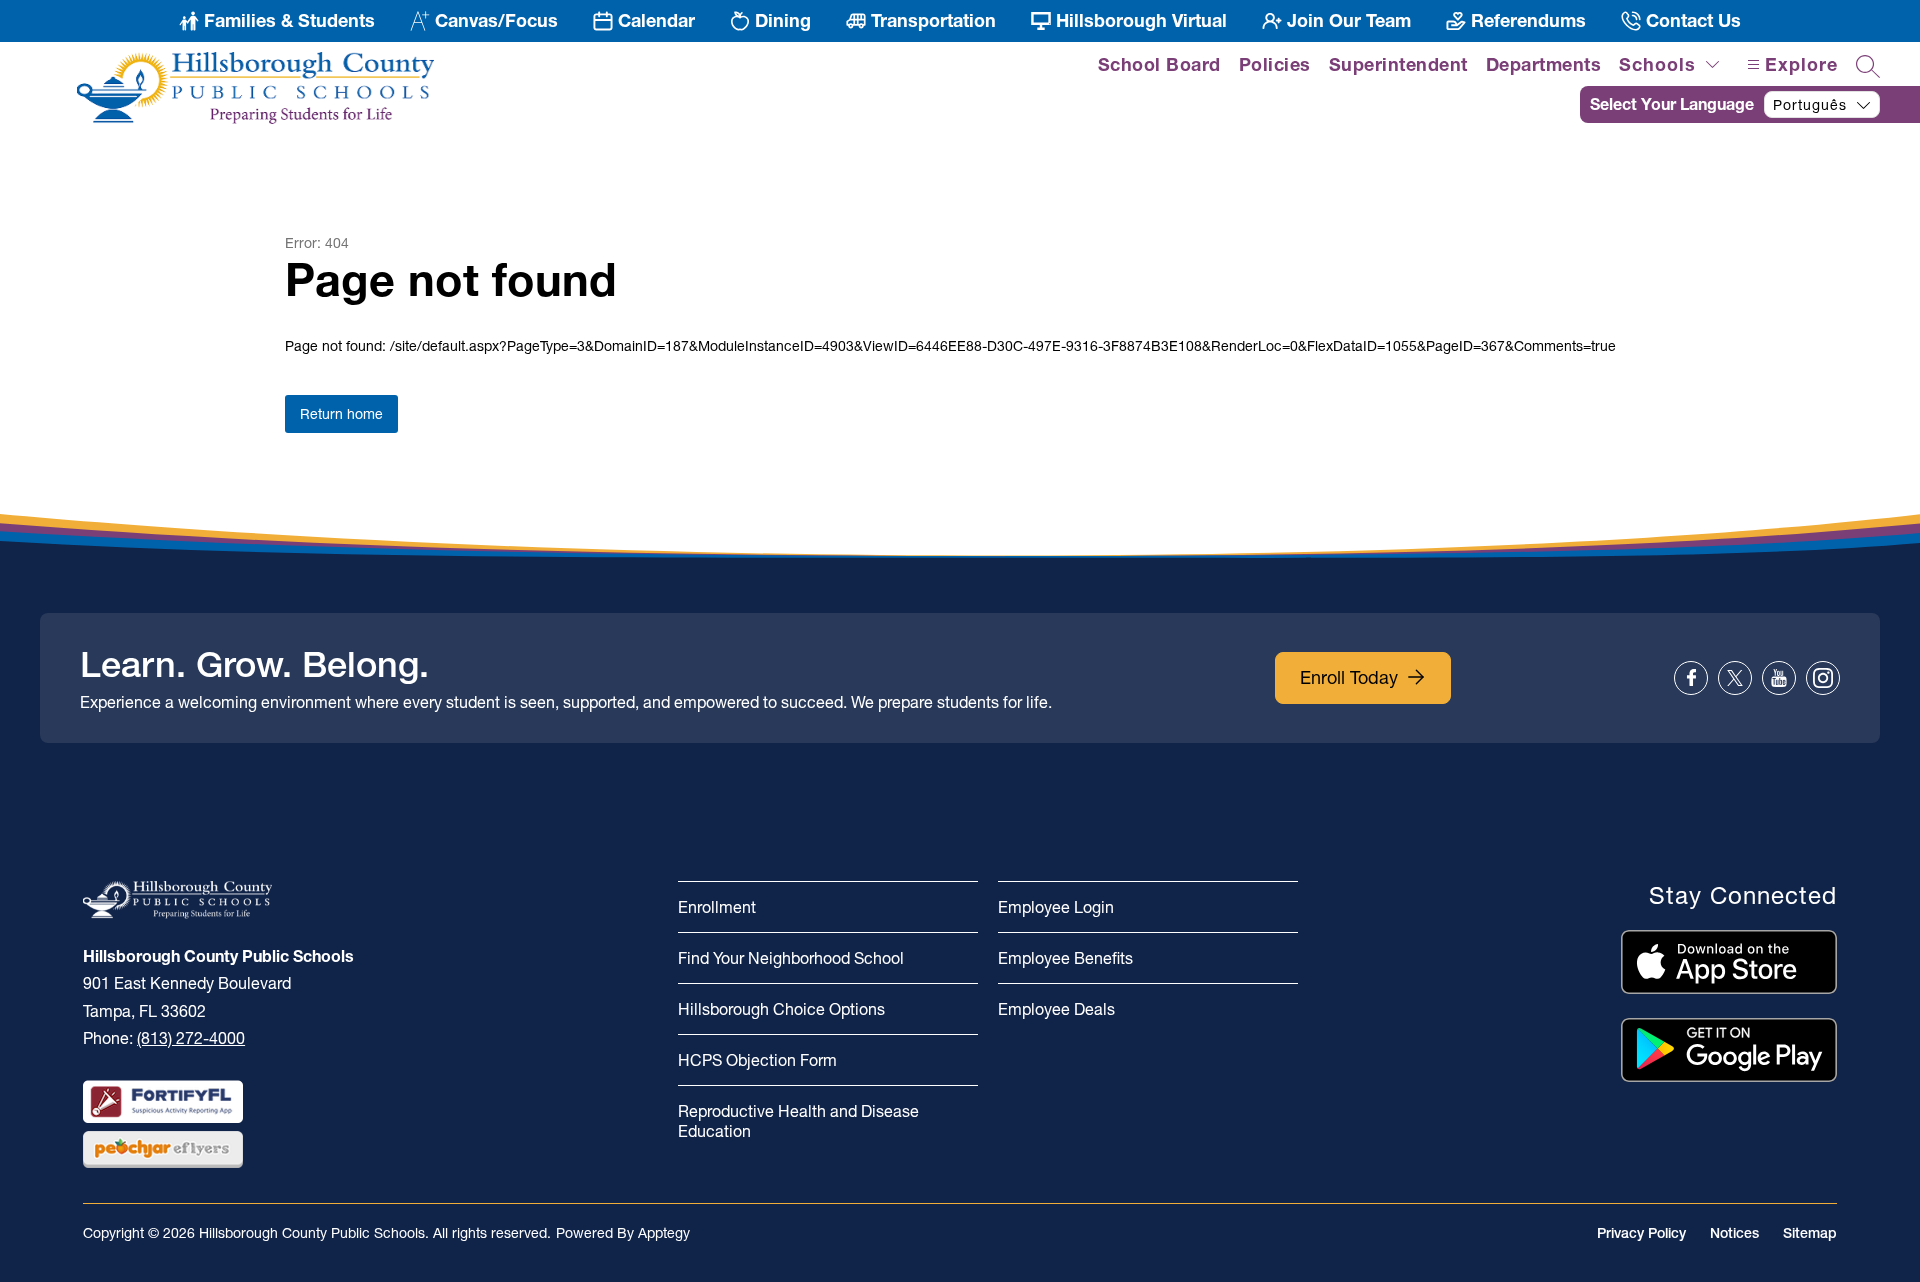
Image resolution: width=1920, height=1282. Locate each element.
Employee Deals (1056, 1009)
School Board (1159, 64)
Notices (1734, 1233)
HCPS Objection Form (757, 1060)
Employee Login (1056, 907)
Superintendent (1398, 64)
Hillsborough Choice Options (781, 1009)
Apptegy (664, 1233)
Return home (341, 414)
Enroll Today (1349, 677)
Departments (1544, 64)
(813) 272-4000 (191, 1038)
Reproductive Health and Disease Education (798, 1121)
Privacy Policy (1641, 1233)
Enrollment (717, 907)
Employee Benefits (1065, 958)
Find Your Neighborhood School (791, 958)
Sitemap (1810, 1233)
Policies (1275, 64)
